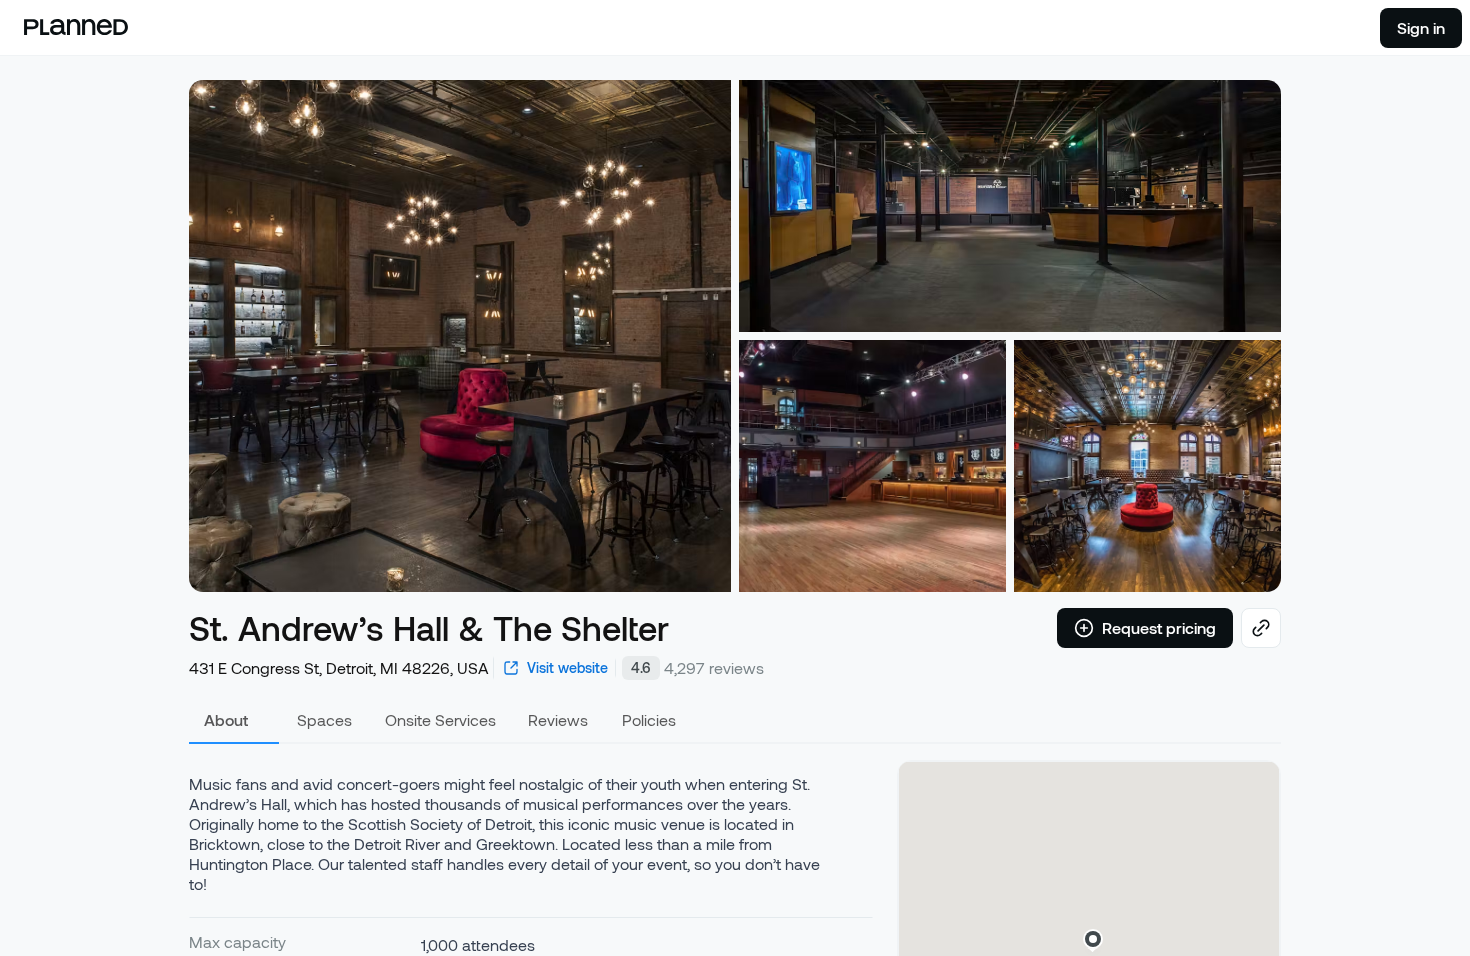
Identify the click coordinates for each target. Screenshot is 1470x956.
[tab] (234, 720)
